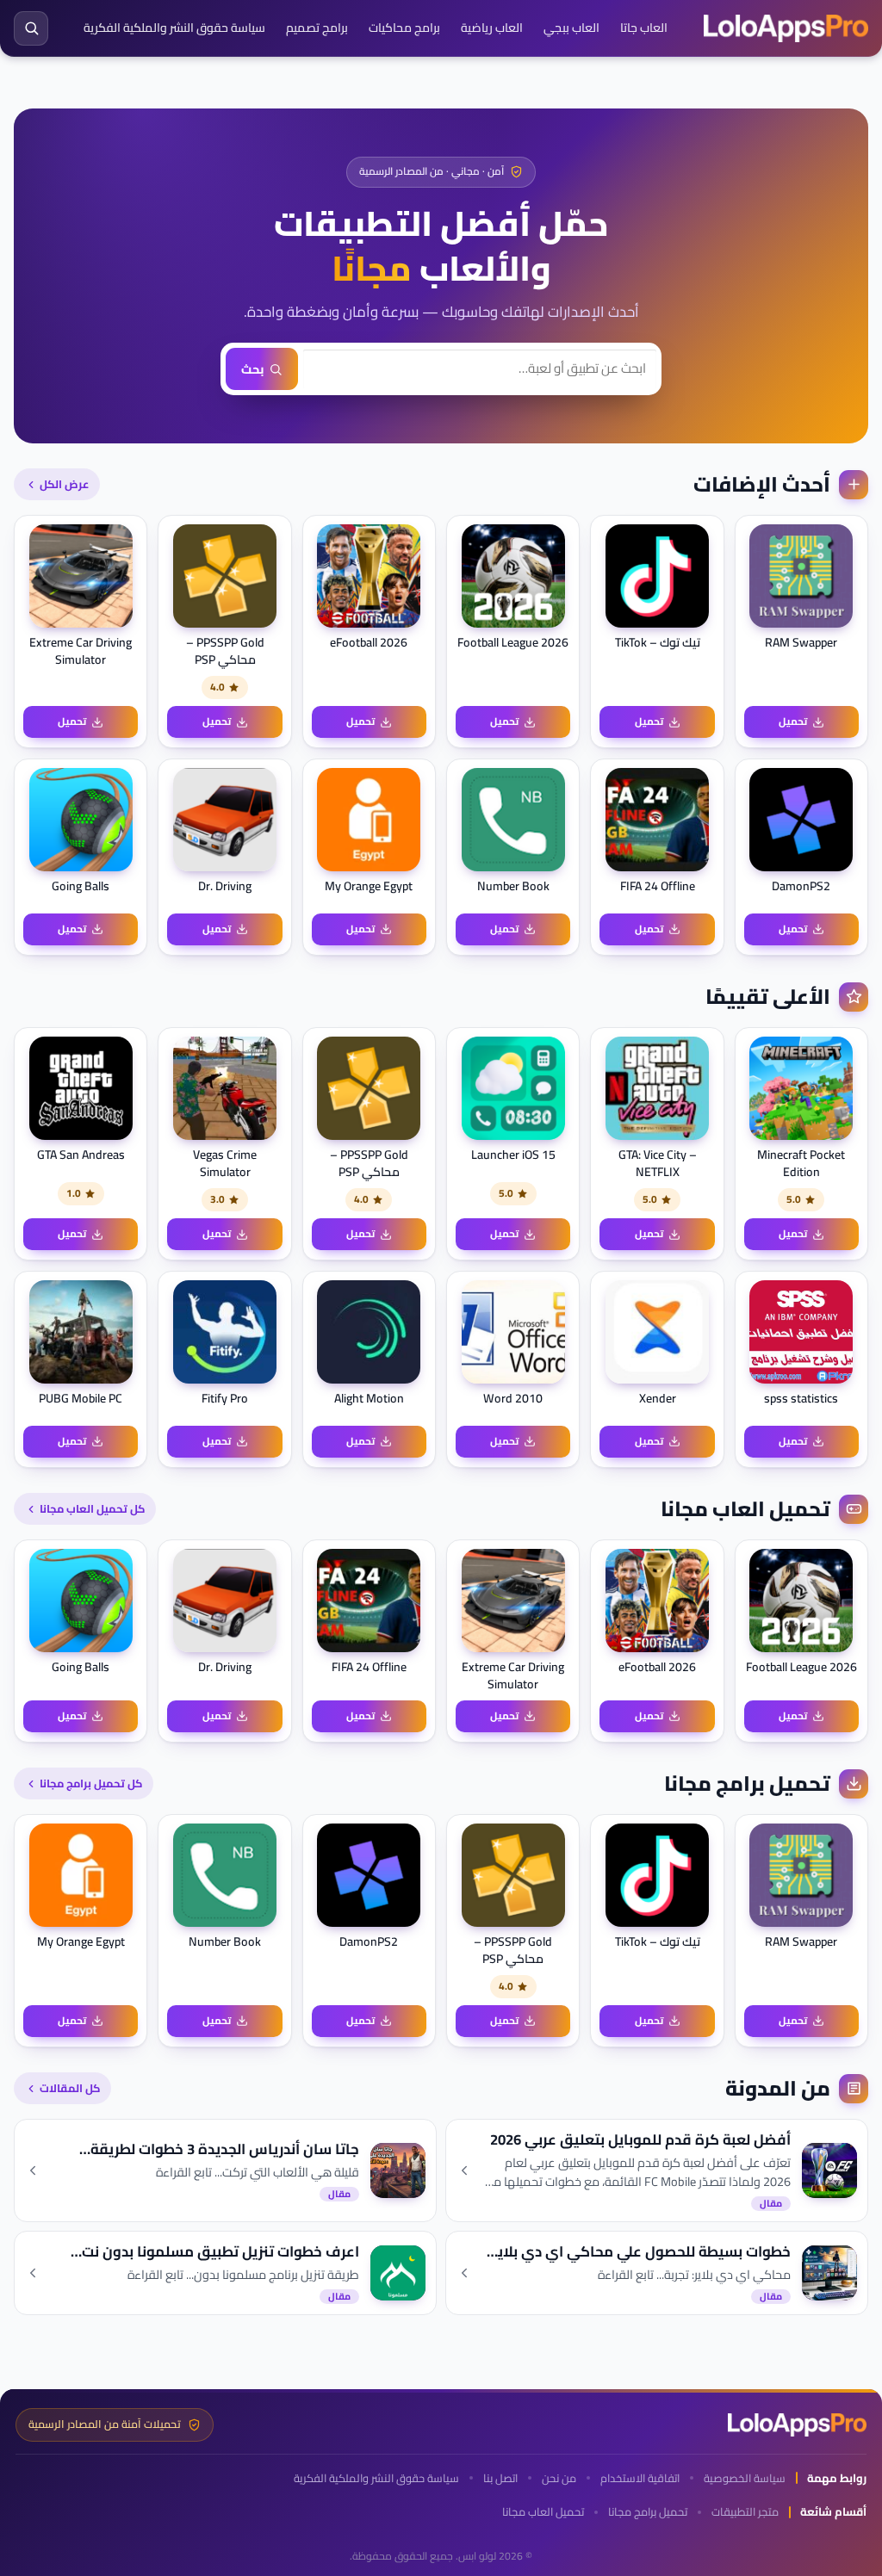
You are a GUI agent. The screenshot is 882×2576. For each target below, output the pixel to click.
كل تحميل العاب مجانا (92, 1508)
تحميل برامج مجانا (648, 2512)
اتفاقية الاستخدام (640, 2478)
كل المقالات (70, 2088)
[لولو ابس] (786, 28)
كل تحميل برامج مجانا (91, 1783)
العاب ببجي (571, 28)
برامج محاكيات (404, 28)
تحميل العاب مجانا (543, 2512)
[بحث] (31, 28)
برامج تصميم (317, 28)
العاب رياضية (492, 28)
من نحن (559, 2478)
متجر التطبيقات (745, 2512)
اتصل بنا (500, 2478)
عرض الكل (64, 484)
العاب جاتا (644, 28)
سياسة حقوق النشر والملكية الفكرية (174, 28)
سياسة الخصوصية (745, 2478)
